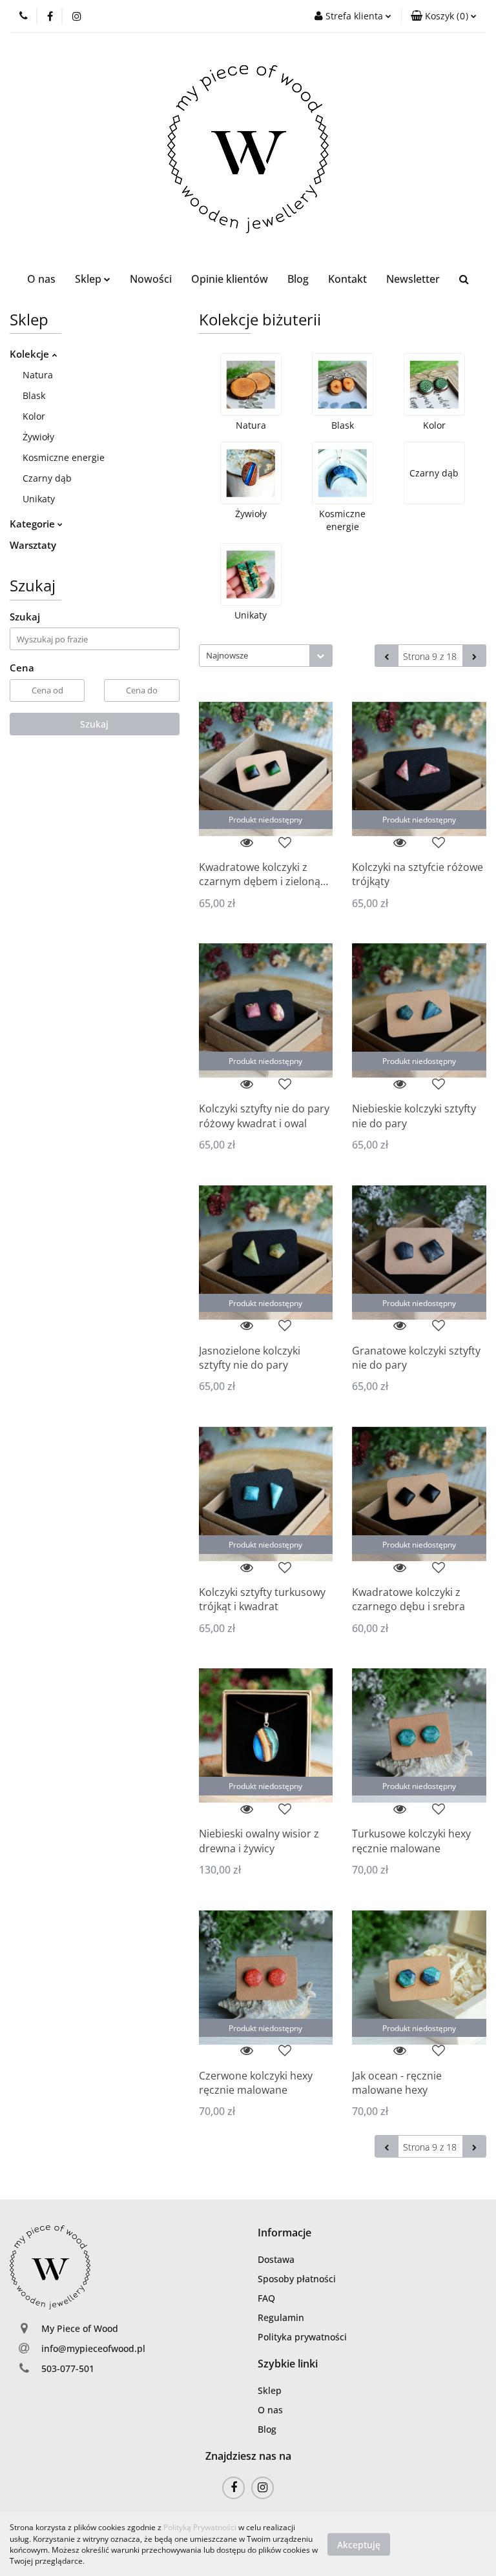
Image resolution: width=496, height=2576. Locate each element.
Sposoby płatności (297, 2279)
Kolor (34, 416)
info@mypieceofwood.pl (93, 2348)
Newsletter (413, 279)
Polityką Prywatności (200, 2527)
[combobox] (266, 656)
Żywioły (38, 437)
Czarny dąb (47, 478)
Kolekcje (31, 354)
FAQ (266, 2298)
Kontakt (347, 279)
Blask (34, 395)
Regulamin (281, 2317)
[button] (284, 2233)
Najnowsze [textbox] (227, 655)
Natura (38, 375)
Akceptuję (359, 2544)
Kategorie (34, 524)
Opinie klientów (230, 279)
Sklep (270, 2390)
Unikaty (39, 499)
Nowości (151, 279)
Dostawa (276, 2259)
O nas (41, 279)
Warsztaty (33, 545)
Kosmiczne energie (64, 457)
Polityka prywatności (302, 2337)
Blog (298, 279)
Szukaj (94, 724)
